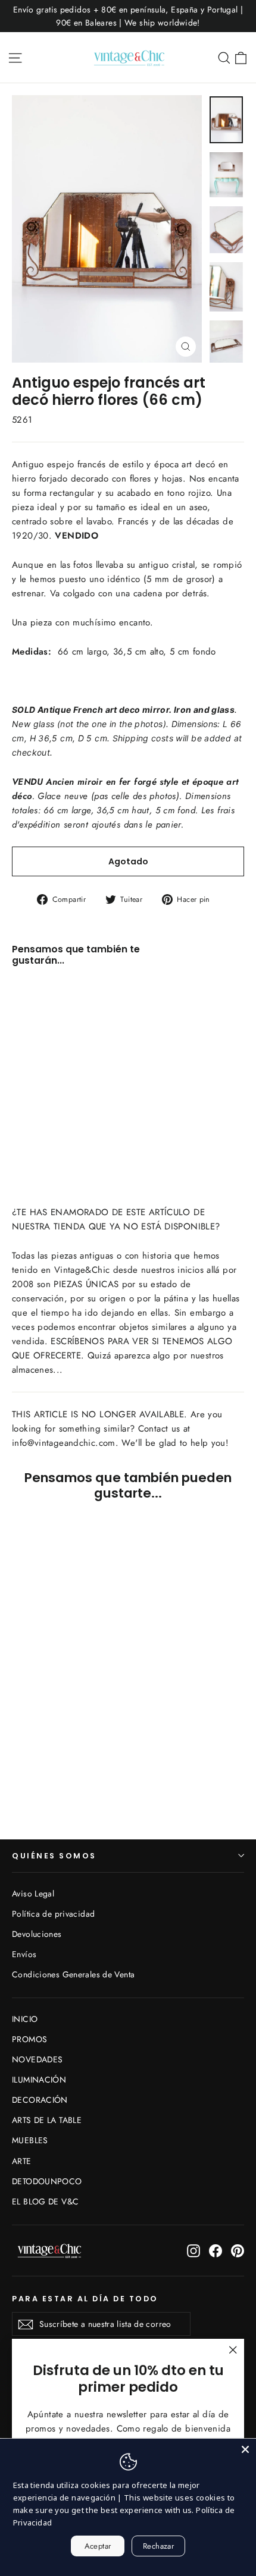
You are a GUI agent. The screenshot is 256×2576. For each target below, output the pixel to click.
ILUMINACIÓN (39, 2080)
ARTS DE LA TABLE (47, 2120)
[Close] (245, 2449)
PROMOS (29, 2039)
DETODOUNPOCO (47, 2181)
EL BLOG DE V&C (45, 2201)
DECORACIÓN (40, 2100)
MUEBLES (30, 2140)
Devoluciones (37, 1934)
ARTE (22, 2161)
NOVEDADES (37, 2059)
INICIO (25, 2019)
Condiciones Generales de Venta (73, 1974)
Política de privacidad (53, 1914)
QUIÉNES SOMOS (54, 1856)
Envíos (24, 1954)
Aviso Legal (33, 1894)
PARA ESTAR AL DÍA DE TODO (85, 2298)
